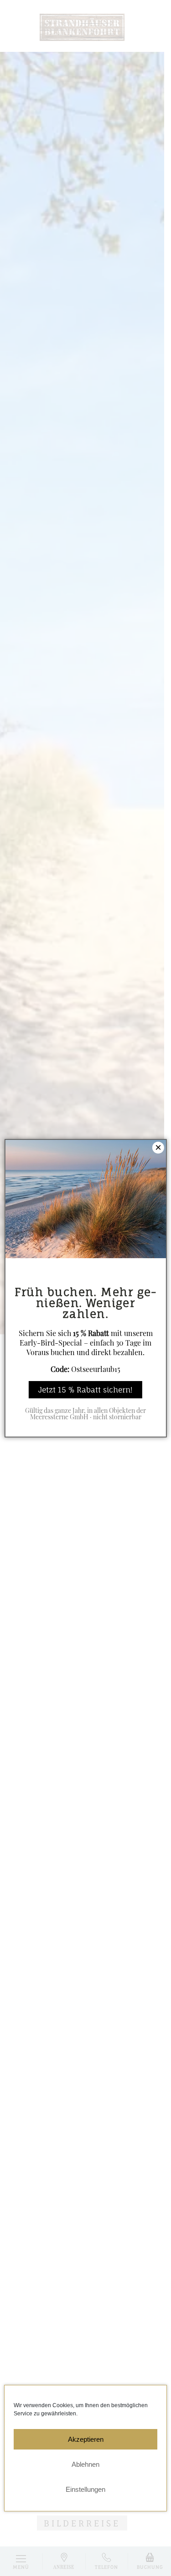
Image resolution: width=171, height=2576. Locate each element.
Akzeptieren (86, 2439)
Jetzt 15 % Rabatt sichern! (85, 1390)
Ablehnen (85, 2464)
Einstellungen (85, 2489)
